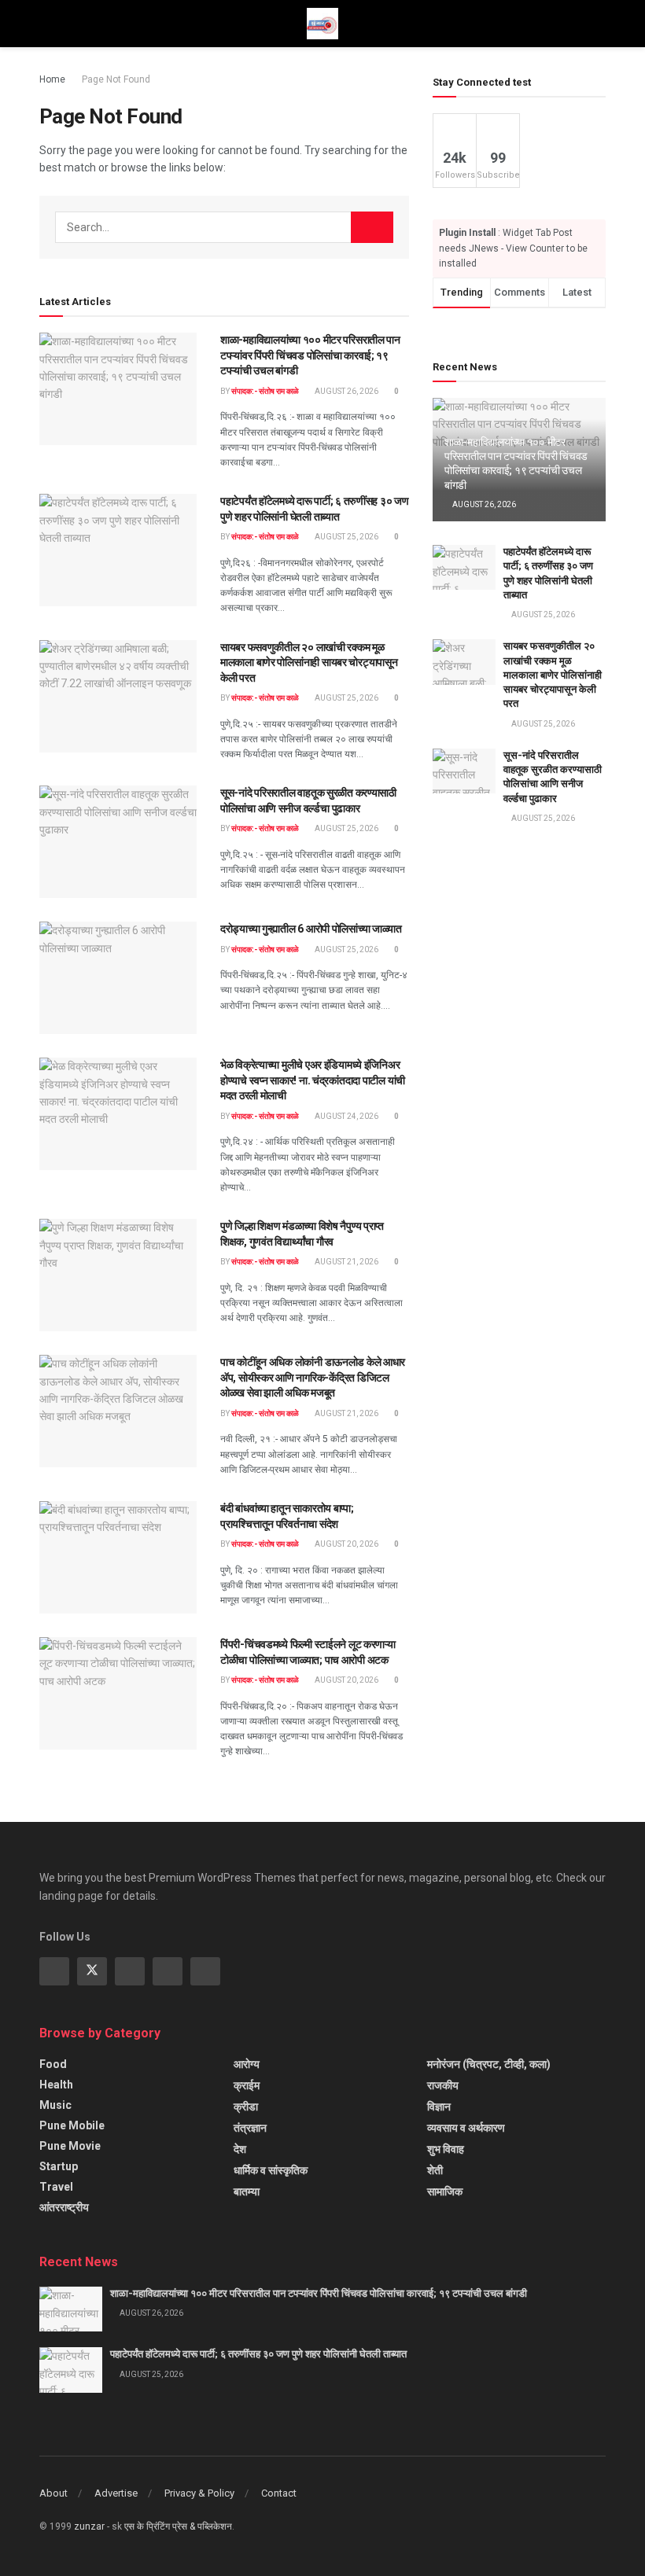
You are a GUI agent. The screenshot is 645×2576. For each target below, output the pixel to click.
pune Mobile (72, 2125)
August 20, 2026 (346, 1544)
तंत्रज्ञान (250, 2128)
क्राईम (247, 2085)
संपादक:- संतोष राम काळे (265, 391)
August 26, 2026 (346, 391)
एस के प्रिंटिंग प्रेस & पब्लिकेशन (178, 2526)
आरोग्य (247, 2064)
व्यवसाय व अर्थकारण (466, 2128)
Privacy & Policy (199, 2493)
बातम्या (247, 2191)
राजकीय (443, 2085)
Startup (59, 2166)
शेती (435, 2170)
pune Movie (70, 2146)
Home (52, 79)
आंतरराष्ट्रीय (64, 2207)
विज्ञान (439, 2107)
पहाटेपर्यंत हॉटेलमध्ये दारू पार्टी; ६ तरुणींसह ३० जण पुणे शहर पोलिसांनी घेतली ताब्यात (258, 2354)
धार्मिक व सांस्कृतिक (271, 2170)
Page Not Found (116, 79)
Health (56, 2085)
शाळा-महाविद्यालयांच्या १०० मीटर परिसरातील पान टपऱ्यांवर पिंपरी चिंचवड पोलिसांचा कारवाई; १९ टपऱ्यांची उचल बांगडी (310, 355)
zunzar (89, 2526)
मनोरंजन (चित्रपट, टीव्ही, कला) (489, 2064)
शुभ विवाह (446, 2149)
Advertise (116, 2493)
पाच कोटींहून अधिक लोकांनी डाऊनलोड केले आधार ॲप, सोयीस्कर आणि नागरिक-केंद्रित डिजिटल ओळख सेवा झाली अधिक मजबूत (313, 1377)
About (53, 2493)
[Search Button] (372, 227)
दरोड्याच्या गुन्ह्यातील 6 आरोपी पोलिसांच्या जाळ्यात (311, 929)
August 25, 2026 (346, 537)
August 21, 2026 (346, 1262)
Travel (56, 2187)
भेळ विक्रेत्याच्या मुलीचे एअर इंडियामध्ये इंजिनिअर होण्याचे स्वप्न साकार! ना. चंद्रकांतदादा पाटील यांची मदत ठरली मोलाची (313, 1080)
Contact (279, 2493)
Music (55, 2105)
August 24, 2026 (346, 1116)
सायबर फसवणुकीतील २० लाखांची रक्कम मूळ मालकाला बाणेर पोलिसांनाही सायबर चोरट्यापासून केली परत (309, 662)
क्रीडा (246, 2107)
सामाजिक (445, 2191)
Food (53, 2064)
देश (240, 2149)
